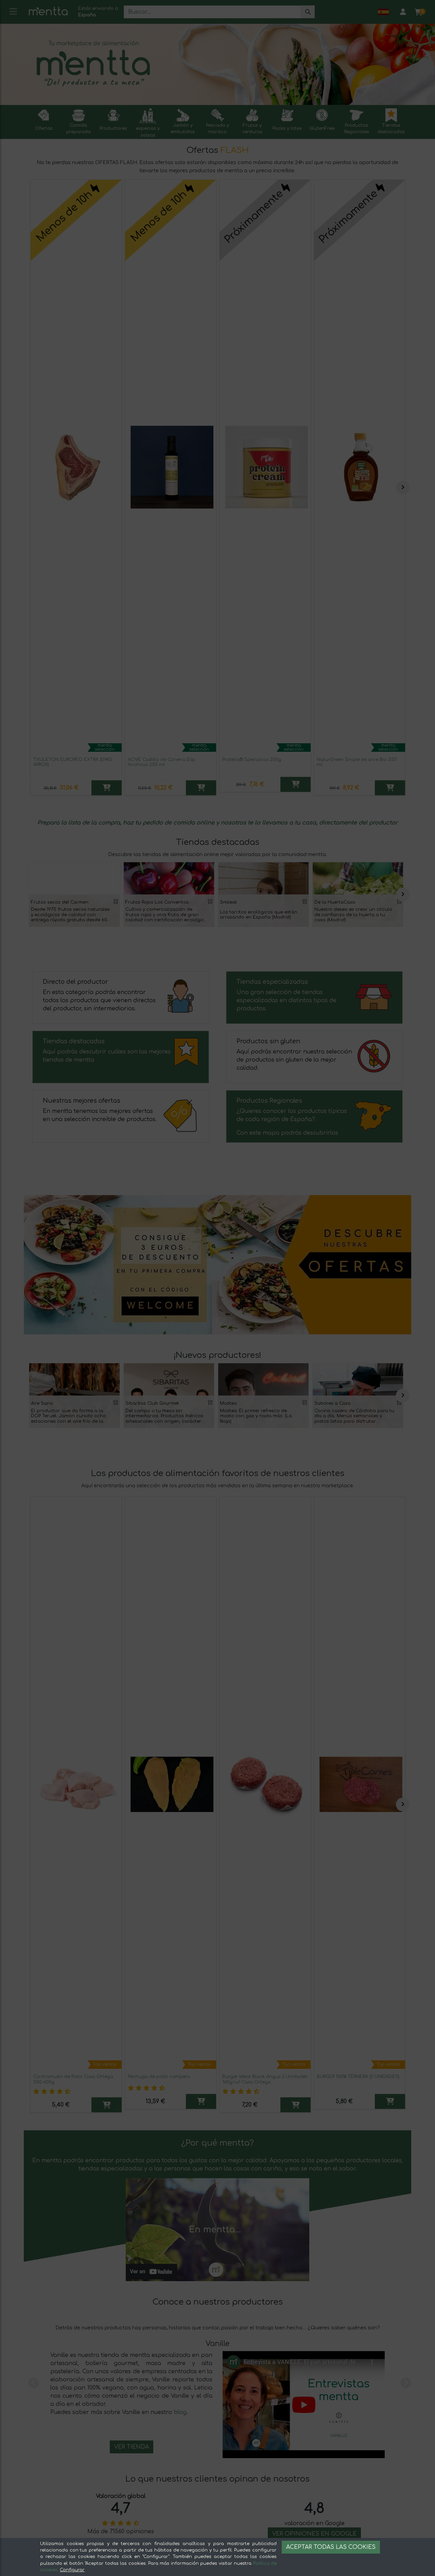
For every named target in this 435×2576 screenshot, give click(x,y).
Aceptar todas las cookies (331, 2547)
